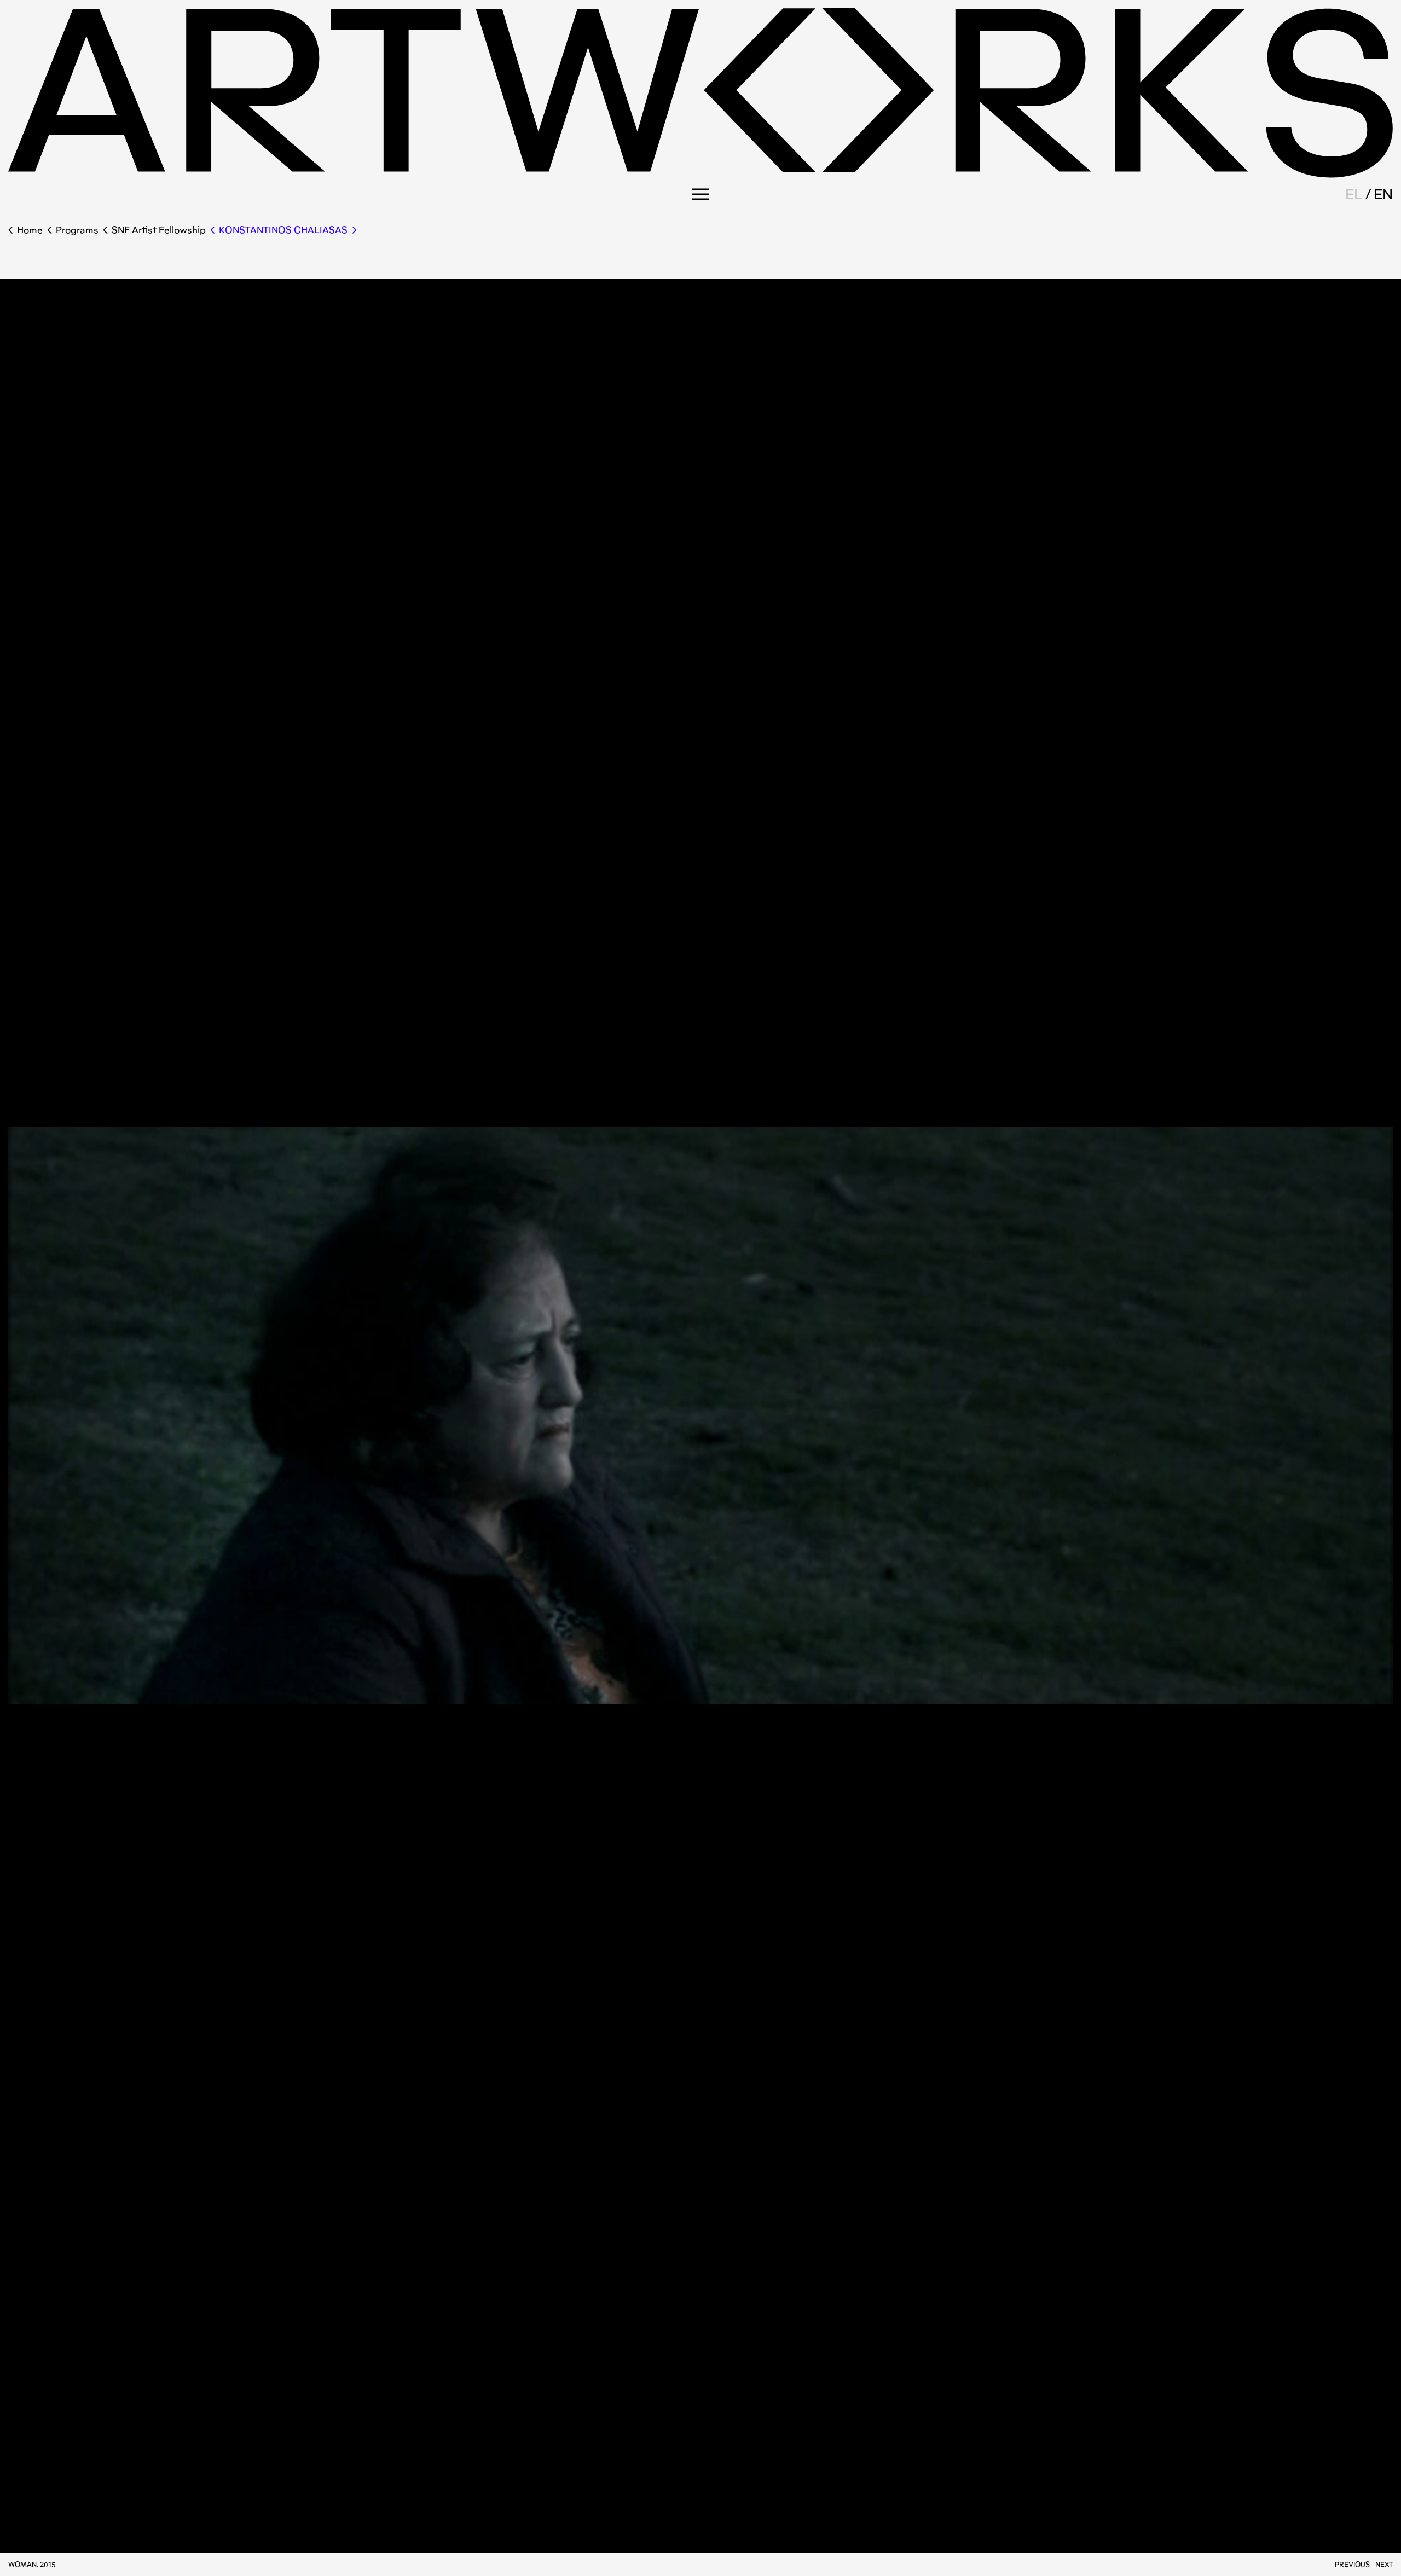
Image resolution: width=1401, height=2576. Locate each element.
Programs (77, 230)
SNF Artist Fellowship (159, 230)
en (1383, 194)
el (1354, 194)
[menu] (701, 194)
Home (30, 230)
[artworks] (700, 174)
